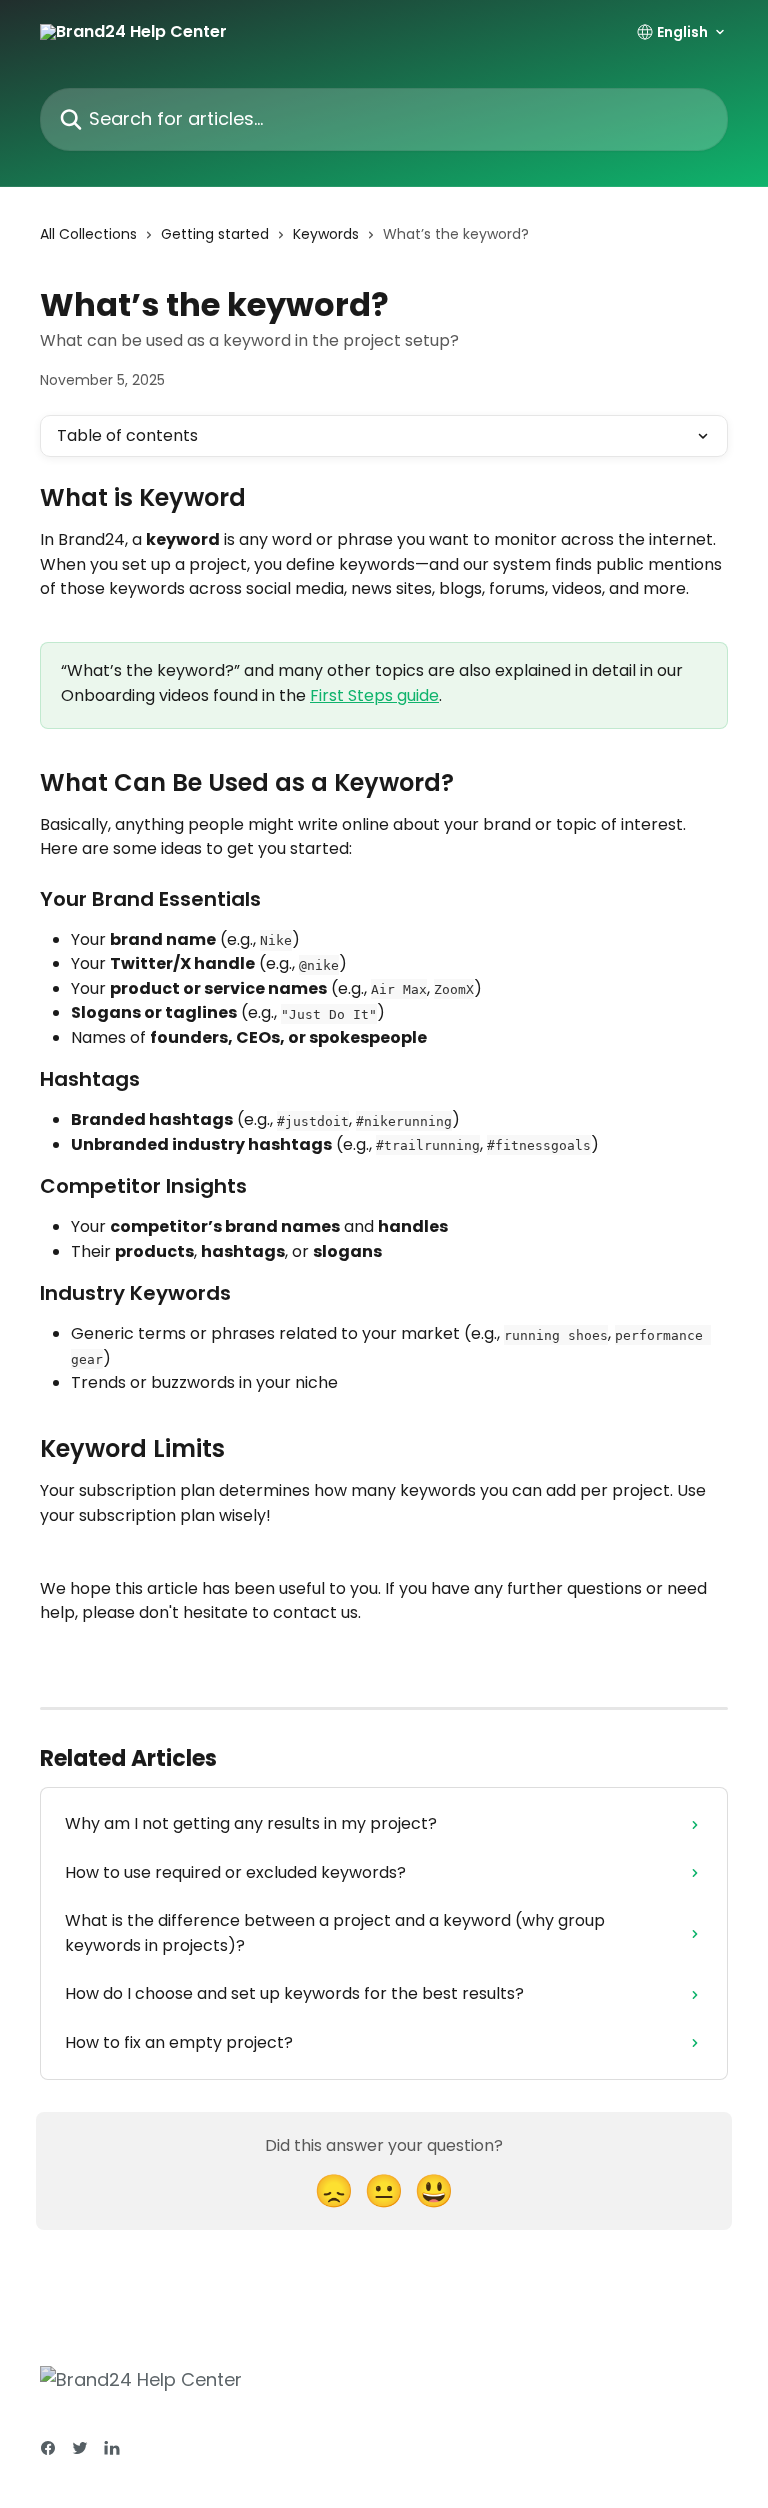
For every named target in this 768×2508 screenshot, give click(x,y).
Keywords (326, 234)
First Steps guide (374, 695)
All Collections (88, 234)
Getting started (215, 234)
